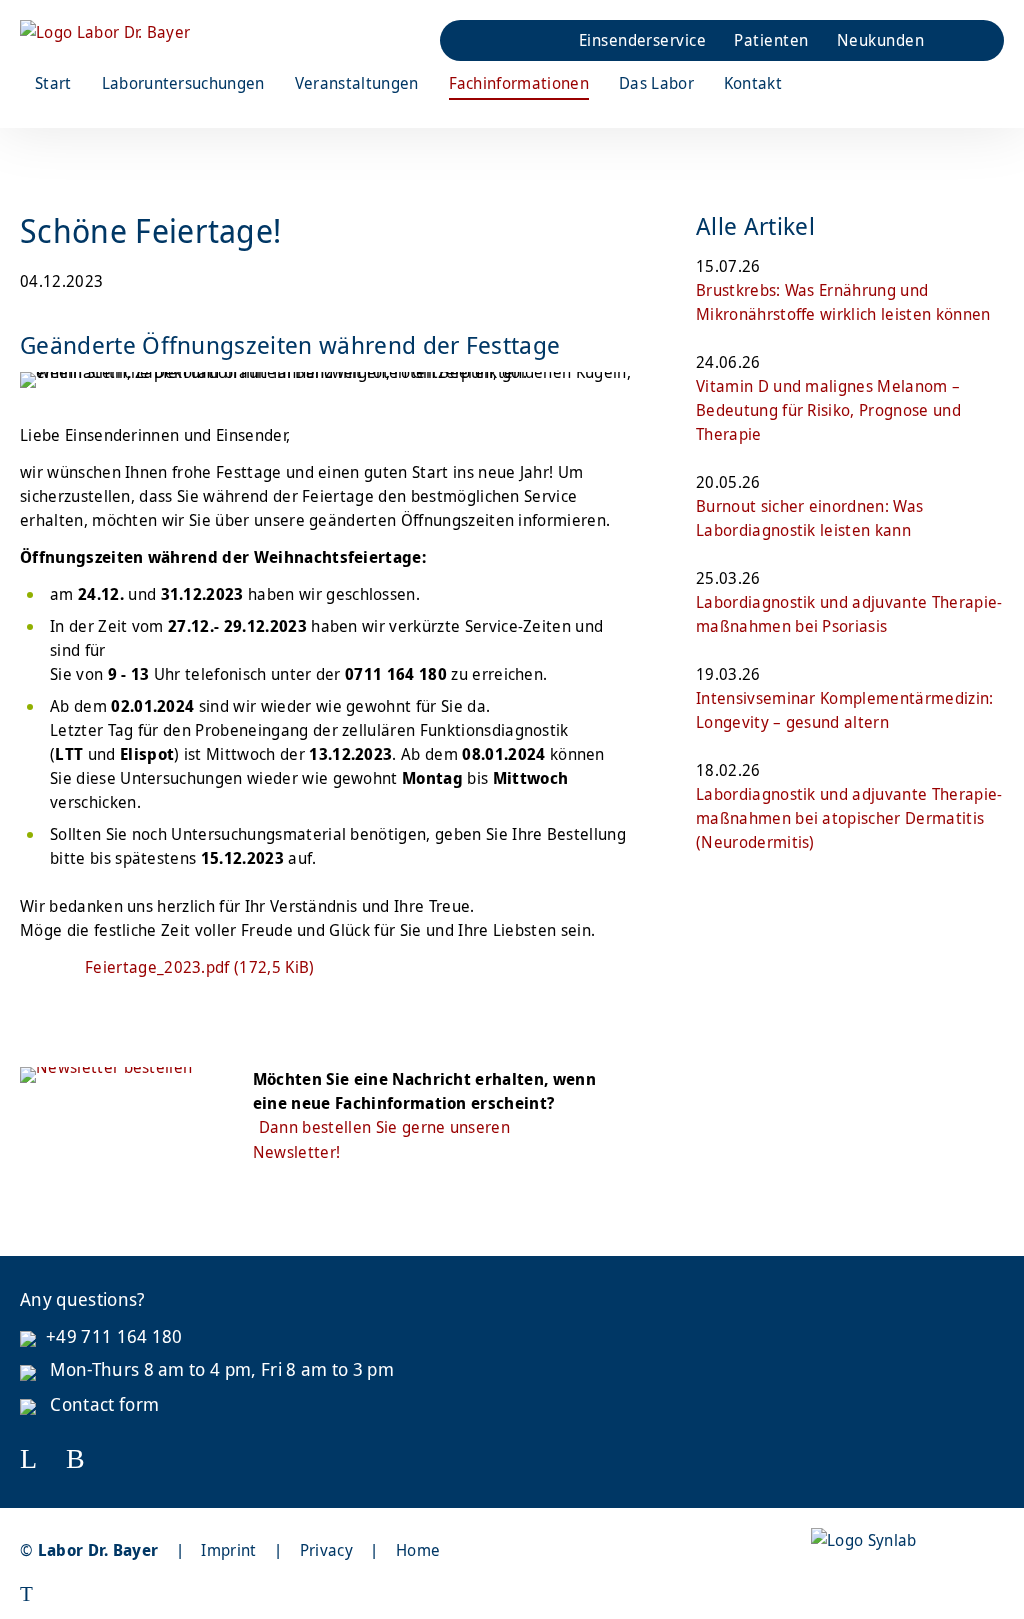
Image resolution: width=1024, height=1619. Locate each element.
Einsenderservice (643, 40)
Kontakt (753, 83)
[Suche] (949, 40)
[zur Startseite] (105, 32)
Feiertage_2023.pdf (200, 967)
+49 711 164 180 (114, 1336)
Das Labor (656, 83)
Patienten (771, 40)
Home (418, 1550)
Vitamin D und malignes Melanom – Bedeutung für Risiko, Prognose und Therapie (828, 410)
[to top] (415, 1595)
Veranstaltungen (357, 83)
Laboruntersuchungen (183, 83)
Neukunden (880, 40)
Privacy (326, 1550)
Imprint (228, 1550)
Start (53, 83)
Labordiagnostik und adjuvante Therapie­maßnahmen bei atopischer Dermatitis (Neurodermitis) (849, 818)
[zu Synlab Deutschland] (864, 1540)
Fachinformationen (519, 83)
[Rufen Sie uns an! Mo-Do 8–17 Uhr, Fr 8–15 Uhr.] (486, 40)
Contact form (102, 1404)
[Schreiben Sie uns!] (538, 40)
